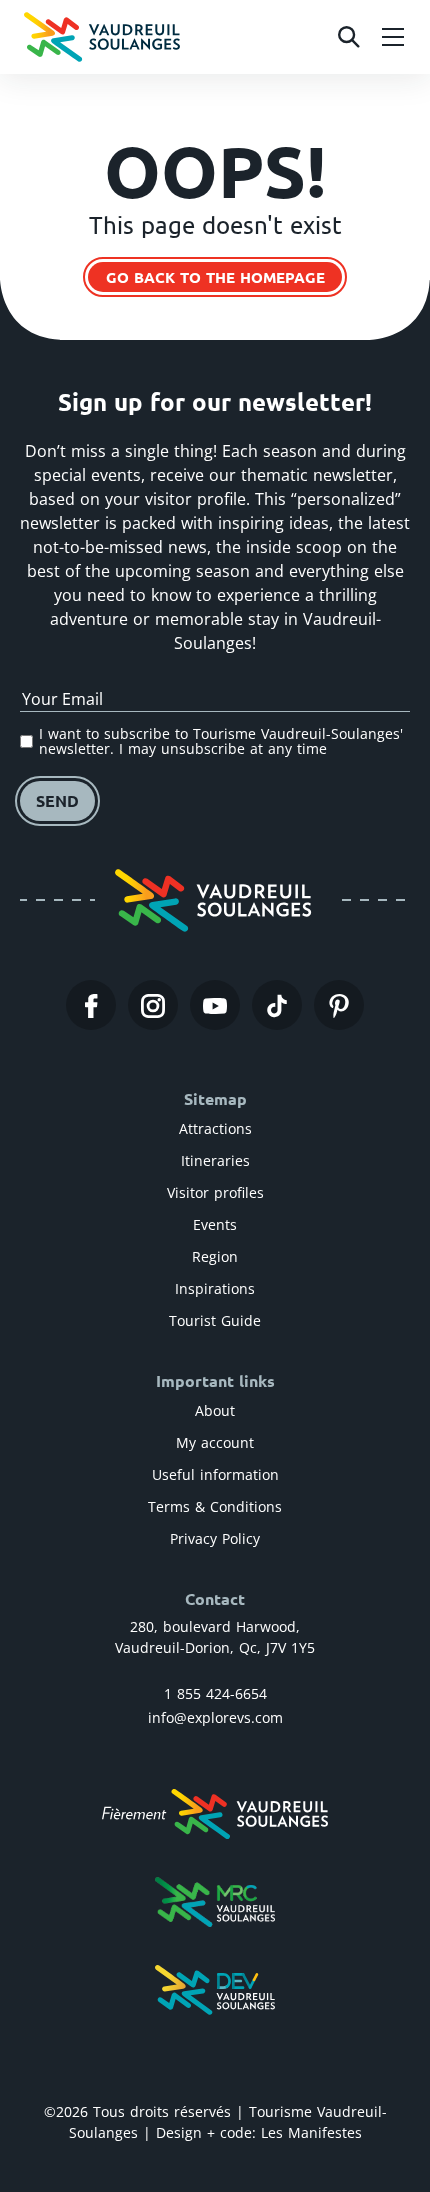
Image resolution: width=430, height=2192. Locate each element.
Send (57, 800)
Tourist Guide (215, 1320)
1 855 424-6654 (215, 1693)
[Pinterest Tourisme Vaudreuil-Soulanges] (339, 1005)
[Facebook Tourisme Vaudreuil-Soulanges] (91, 1005)
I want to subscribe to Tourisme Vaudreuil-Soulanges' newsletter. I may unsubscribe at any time (221, 741)
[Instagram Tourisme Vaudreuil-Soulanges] (153, 1005)
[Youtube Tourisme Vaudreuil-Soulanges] (215, 1005)
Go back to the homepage (215, 277)
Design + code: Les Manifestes (259, 2132)
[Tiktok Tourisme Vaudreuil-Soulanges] (277, 1005)
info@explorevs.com (215, 1717)
